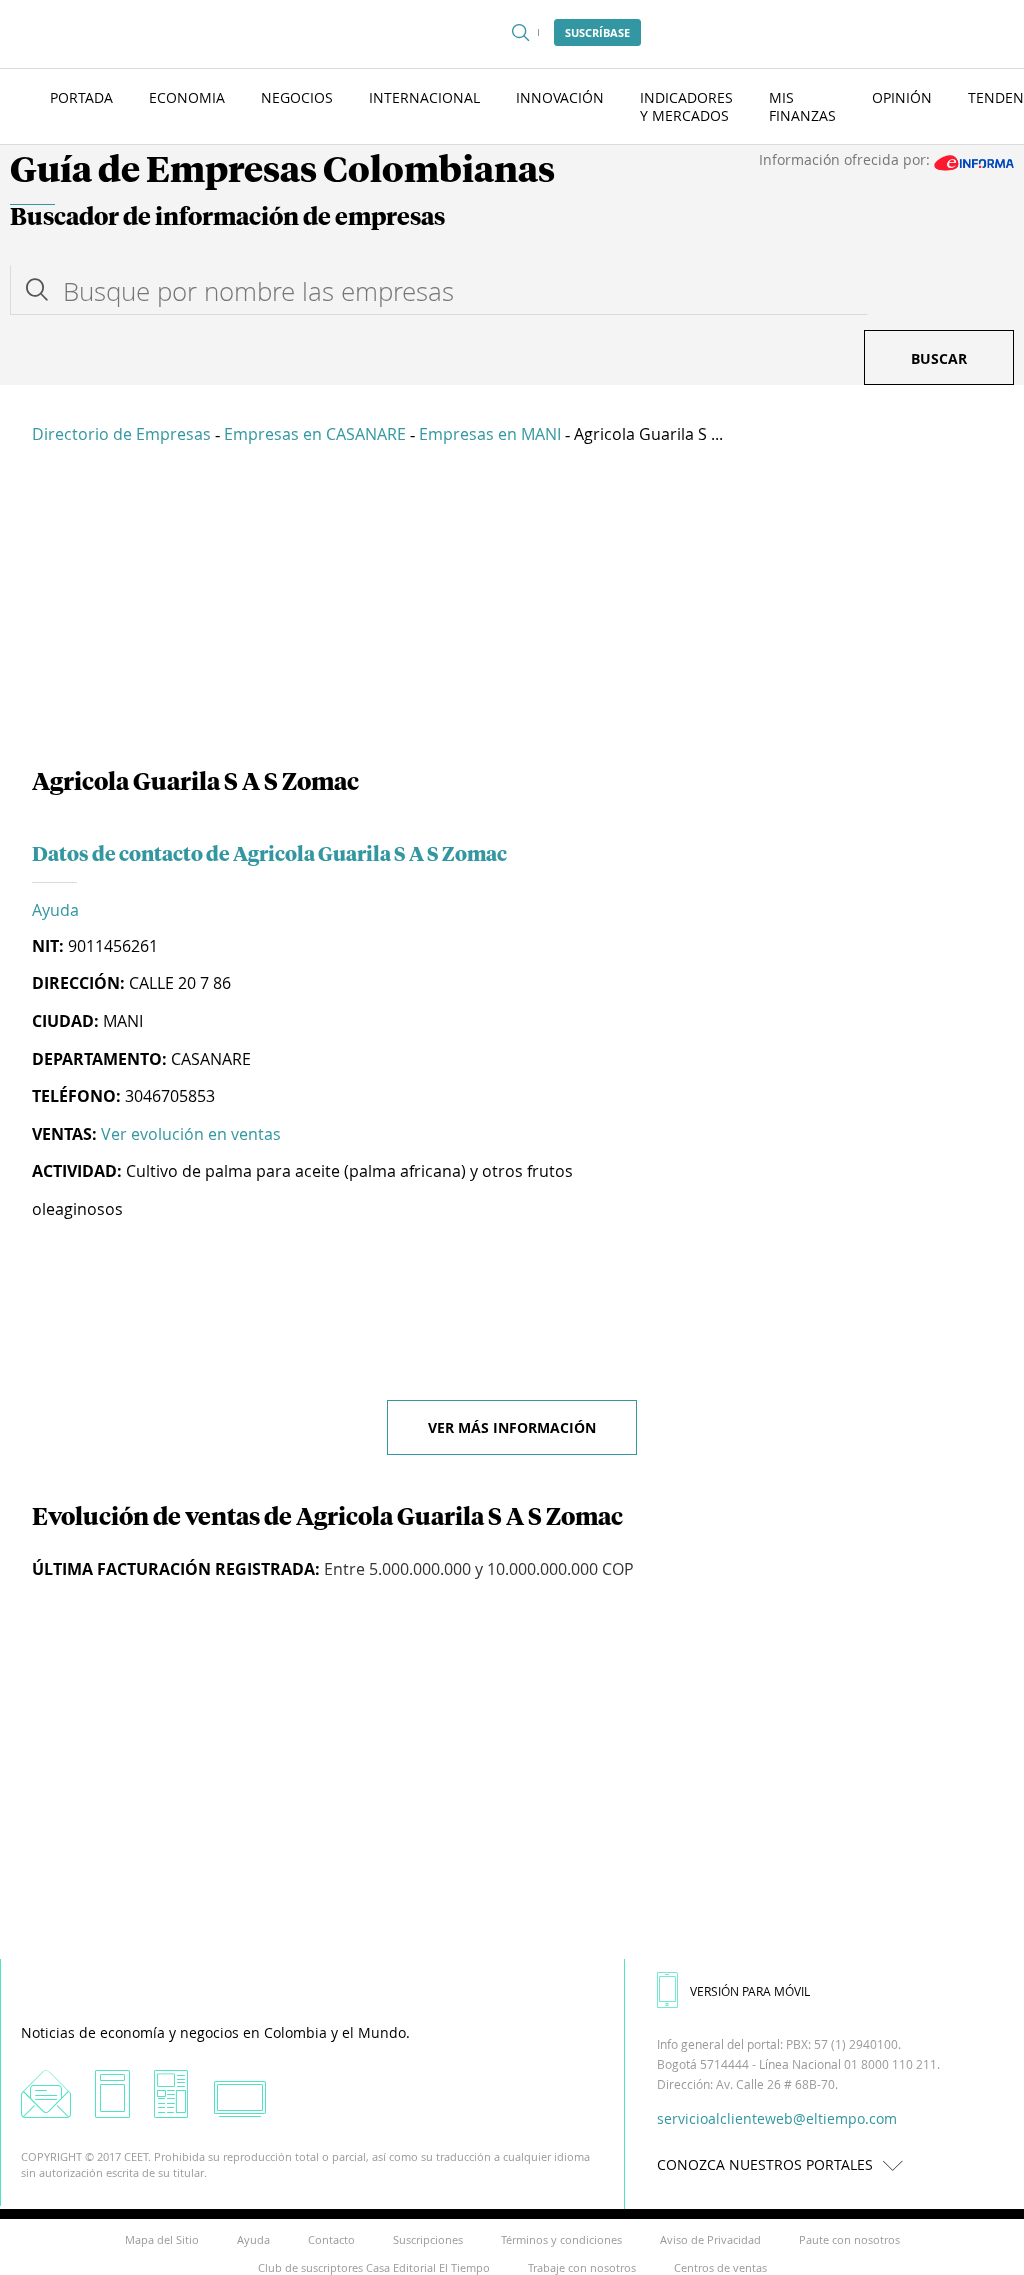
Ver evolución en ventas (191, 1134)
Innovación (560, 97)
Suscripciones (428, 2239)
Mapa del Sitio (162, 2239)
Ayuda (55, 910)
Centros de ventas (720, 2267)
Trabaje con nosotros (582, 2267)
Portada (81, 97)
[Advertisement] (512, 610)
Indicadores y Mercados (686, 106)
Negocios (297, 97)
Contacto (331, 2239)
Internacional (424, 97)
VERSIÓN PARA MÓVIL (750, 1991)
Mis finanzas (802, 106)
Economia (187, 97)
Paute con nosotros (849, 2239)
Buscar (939, 358)
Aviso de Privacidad (710, 2239)
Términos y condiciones (561, 2239)
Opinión (902, 97)
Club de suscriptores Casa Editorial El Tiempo (374, 2267)
